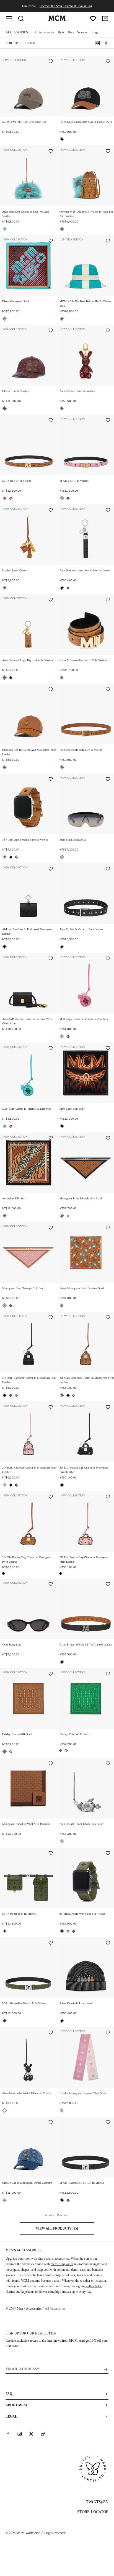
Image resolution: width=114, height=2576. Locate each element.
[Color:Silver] (62, 857)
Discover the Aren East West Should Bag (66, 6)
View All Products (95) (57, 2228)
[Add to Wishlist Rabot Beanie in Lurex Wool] (108, 1943)
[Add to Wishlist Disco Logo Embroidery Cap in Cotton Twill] (108, 62)
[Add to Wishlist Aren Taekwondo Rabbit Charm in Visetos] (51, 2033)
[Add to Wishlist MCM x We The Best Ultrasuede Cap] (51, 62)
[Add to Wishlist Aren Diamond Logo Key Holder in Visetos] (108, 510)
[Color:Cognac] (62, 229)
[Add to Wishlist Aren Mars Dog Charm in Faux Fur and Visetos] (51, 152)
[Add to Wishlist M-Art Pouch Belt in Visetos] (51, 1854)
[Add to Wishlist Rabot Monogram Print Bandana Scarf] (108, 1228)
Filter (30, 43)
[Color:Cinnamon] (5, 408)
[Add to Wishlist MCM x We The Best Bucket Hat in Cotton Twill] (108, 241)
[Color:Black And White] (5, 2110)
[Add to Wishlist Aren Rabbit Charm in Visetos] (108, 331)
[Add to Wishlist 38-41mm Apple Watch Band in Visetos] (51, 780)
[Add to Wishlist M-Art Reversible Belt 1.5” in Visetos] (51, 1943)
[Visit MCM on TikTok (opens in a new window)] (43, 2434)
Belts (61, 32)
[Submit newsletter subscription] (106, 2370)
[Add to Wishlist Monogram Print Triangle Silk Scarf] (108, 1138)
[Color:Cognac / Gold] (62, 678)
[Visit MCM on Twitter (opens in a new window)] (31, 2434)
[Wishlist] (93, 18)
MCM (10, 2309)
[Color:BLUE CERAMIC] (5, 229)
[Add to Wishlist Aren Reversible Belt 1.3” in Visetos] (108, 690)
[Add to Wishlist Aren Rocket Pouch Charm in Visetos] (108, 1764)
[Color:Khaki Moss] (11, 857)
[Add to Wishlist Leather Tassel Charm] (51, 510)
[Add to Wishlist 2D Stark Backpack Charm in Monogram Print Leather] (51, 1318)
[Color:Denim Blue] (5, 2200)
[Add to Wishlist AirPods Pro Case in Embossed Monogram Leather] (51, 869)
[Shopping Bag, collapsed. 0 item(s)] (105, 18)
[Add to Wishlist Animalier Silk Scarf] (51, 1138)
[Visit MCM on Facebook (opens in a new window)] (8, 2434)
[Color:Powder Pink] (11, 1752)
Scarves (82, 32)
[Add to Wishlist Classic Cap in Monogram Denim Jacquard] (51, 2123)
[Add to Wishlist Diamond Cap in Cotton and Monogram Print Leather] (51, 690)
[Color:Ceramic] (62, 319)
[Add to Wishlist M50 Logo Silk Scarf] (108, 1049)
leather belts (93, 2286)
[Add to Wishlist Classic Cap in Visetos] (51, 331)
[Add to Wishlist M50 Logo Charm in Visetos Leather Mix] (108, 959)
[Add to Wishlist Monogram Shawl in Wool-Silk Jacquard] (51, 1764)
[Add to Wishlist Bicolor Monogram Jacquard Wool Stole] (108, 2033)
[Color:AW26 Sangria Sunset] (5, 319)
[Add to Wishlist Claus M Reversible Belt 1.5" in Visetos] (108, 600)
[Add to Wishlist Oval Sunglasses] (51, 1584)
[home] (57, 20)
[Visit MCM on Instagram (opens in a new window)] (20, 2434)
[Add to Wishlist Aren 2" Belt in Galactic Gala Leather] (108, 869)
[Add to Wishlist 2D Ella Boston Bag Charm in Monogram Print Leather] (108, 1408)
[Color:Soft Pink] (11, 498)
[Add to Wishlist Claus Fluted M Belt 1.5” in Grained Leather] (108, 1584)
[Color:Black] (62, 139)
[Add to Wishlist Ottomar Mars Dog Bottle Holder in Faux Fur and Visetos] (108, 152)
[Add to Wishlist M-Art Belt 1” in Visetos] (51, 421)
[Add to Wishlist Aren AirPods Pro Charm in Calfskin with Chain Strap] (51, 959)
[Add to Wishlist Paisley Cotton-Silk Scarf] (51, 1674)
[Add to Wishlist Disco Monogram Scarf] (51, 241)
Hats (71, 32)
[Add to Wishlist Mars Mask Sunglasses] (108, 780)
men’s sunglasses (62, 2264)
